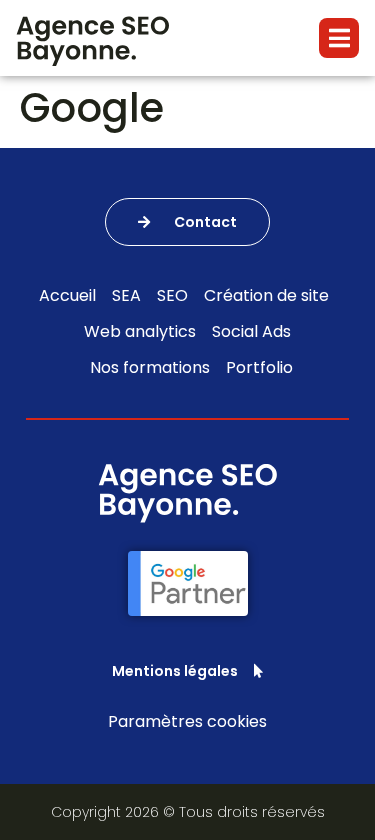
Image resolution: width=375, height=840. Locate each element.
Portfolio (259, 367)
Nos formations (150, 367)
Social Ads (251, 331)
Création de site (266, 295)
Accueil (67, 295)
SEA (126, 295)
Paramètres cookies (187, 721)
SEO (172, 295)
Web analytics (140, 331)
